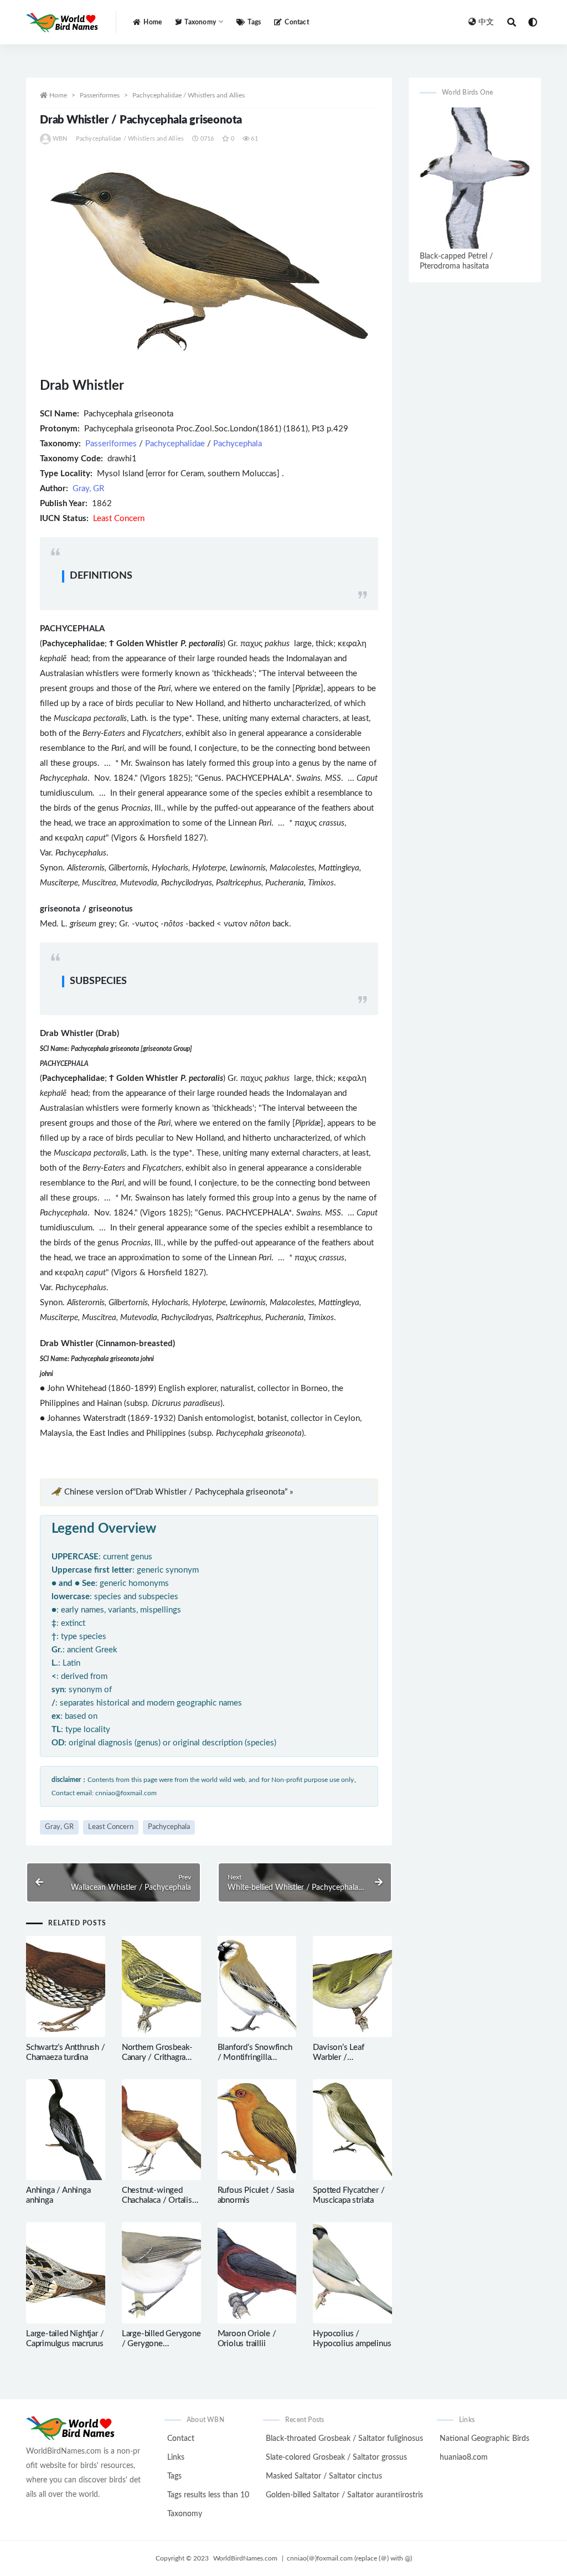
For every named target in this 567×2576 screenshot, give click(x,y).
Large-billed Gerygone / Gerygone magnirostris (161, 2344)
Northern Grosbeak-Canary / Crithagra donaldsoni (157, 2057)
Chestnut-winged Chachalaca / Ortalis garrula (157, 2200)
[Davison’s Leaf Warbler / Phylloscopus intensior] (352, 1987)
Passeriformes (100, 95)
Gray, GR (88, 489)
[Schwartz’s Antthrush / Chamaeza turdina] (66, 1987)
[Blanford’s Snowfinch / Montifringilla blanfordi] (257, 1987)
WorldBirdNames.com (245, 2558)
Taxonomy (185, 2514)
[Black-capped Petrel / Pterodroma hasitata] (475, 178)
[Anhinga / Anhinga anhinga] (66, 2130)
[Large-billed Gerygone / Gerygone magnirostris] (161, 2273)
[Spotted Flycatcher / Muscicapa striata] (352, 2130)
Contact (297, 22)
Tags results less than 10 (208, 2495)
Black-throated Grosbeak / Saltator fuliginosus (344, 2439)
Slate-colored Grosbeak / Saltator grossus (336, 2457)
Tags (254, 22)
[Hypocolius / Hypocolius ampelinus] (352, 2273)
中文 (486, 22)
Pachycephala (238, 444)
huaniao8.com (464, 2457)
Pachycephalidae (175, 444)
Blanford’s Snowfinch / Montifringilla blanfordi (255, 2057)
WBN (60, 139)
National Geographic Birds (484, 2439)
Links (176, 2457)
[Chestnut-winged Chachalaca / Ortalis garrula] (161, 2130)
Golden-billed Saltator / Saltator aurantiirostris (344, 2495)
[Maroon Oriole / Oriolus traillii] (257, 2273)
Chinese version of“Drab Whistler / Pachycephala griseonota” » (179, 1492)
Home (153, 22)
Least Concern (111, 1827)
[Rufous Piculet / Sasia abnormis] (257, 2130)
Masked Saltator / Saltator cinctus (324, 2476)
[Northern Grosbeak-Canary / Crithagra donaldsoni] (161, 1987)
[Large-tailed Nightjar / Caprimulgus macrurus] (66, 2273)
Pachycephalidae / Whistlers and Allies (189, 95)
